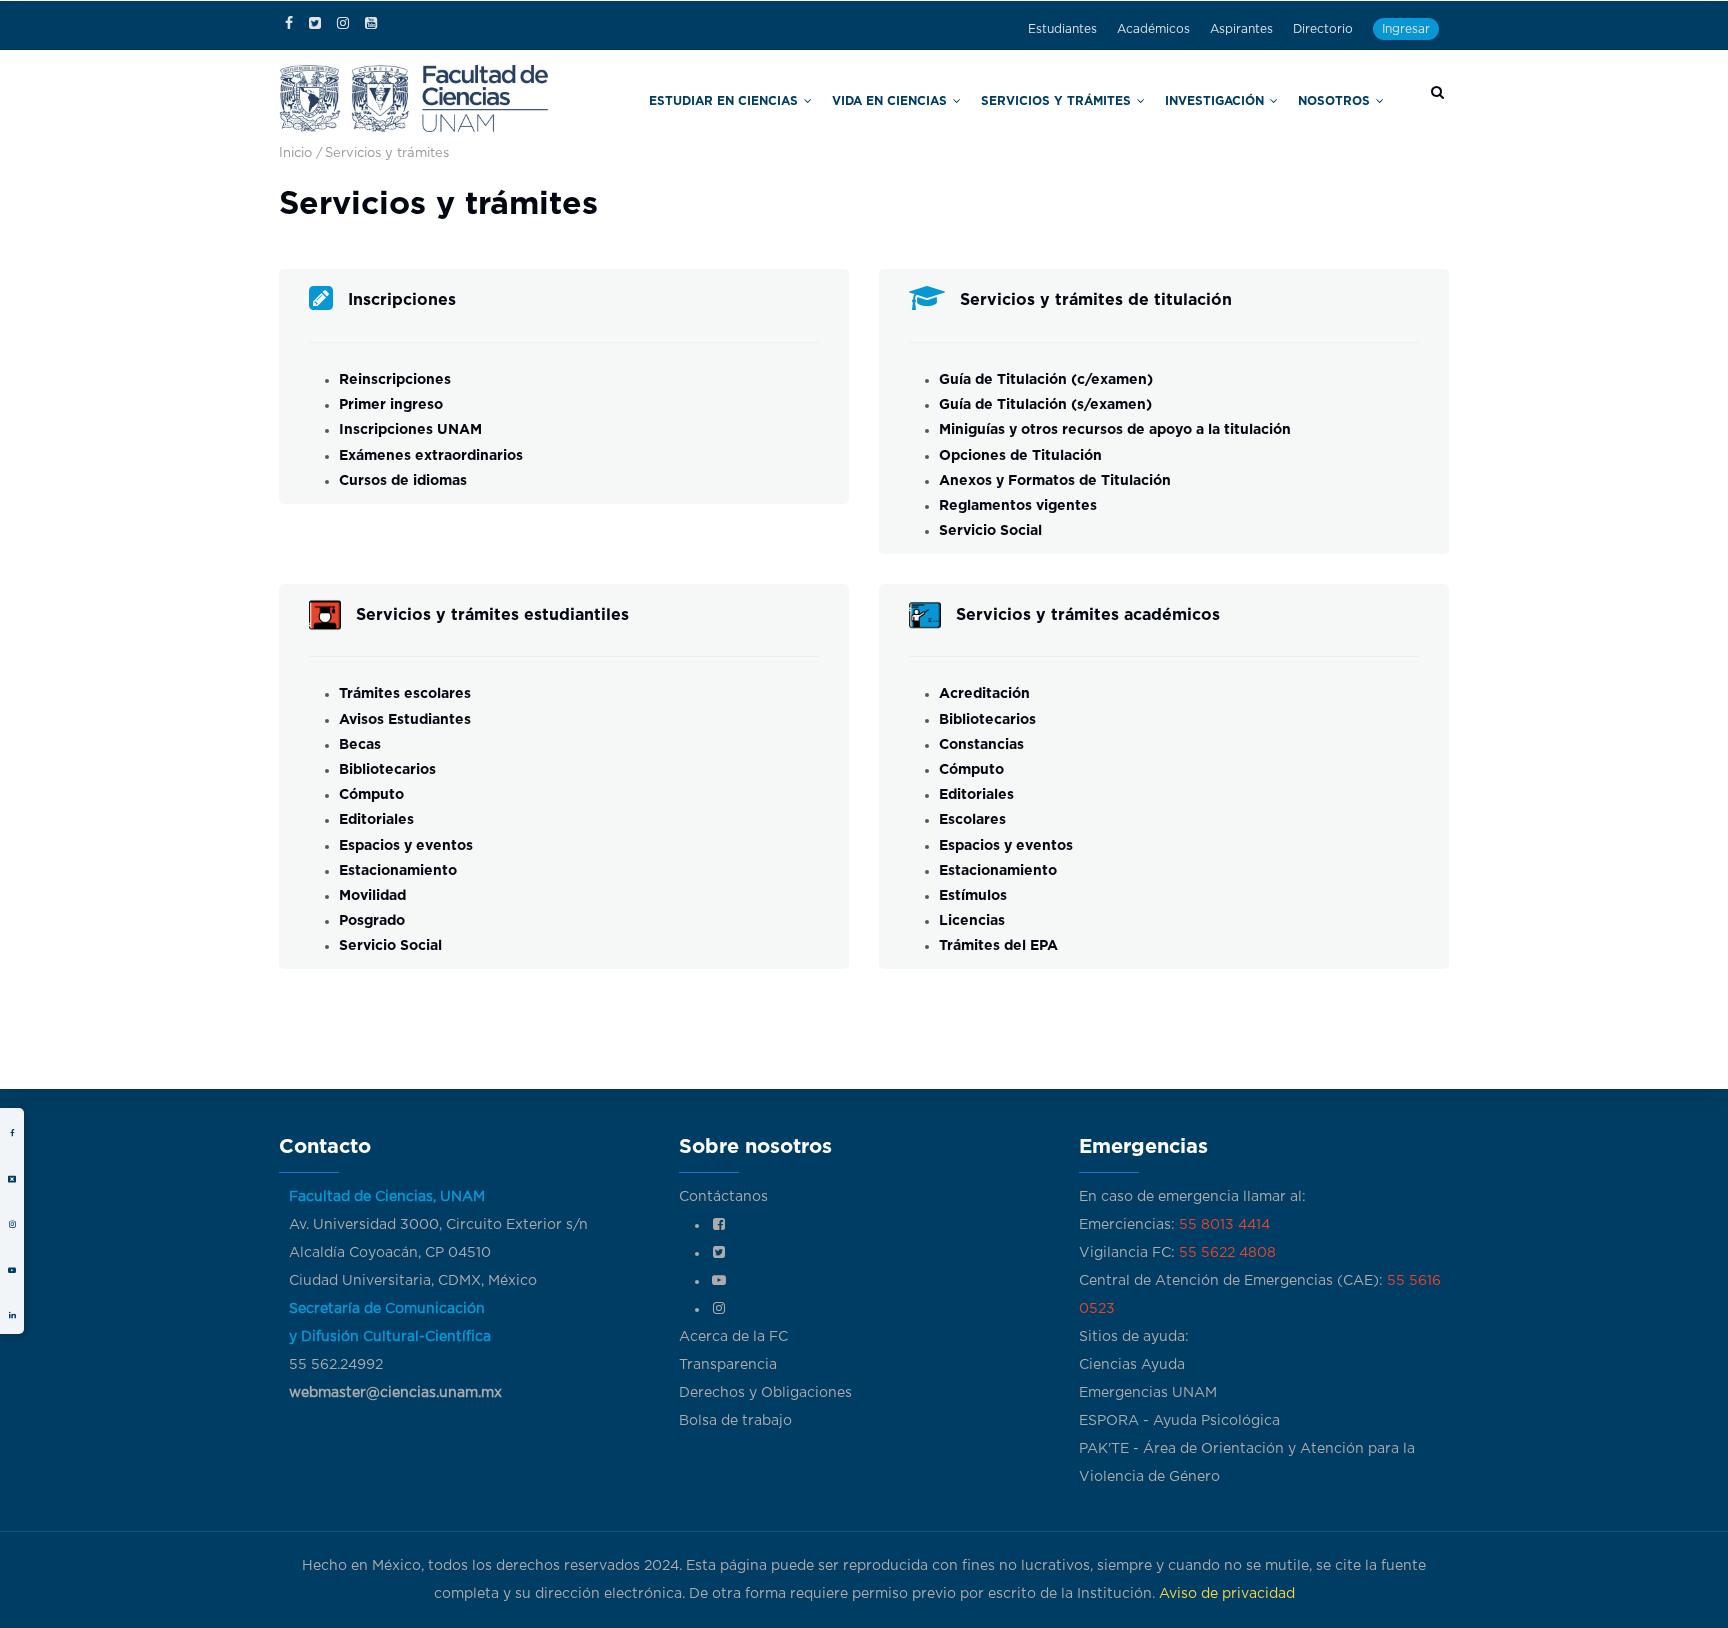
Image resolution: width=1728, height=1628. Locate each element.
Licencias (972, 921)
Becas (360, 745)
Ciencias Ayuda (1132, 1365)
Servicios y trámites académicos (1088, 615)
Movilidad (372, 896)
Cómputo (371, 795)
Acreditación (984, 694)
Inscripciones (402, 300)
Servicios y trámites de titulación (1096, 300)
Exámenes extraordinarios (431, 456)
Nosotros (1346, 98)
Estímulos (973, 896)
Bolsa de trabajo (735, 1421)
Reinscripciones (395, 380)
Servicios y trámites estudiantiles (492, 615)
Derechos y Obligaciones (765, 1393)
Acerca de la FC (733, 1337)
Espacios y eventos (406, 846)
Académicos (1153, 29)
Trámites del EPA (998, 946)
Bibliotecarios (387, 770)
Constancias (981, 745)
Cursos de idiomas (403, 481)
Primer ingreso (391, 405)
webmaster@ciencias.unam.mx (395, 1393)
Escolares (972, 820)
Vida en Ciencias (990, 98)
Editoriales (376, 820)
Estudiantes (1062, 29)
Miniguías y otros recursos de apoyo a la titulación (1115, 430)
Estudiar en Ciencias (857, 98)
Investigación (1249, 98)
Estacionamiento (398, 871)
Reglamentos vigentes (1018, 506)
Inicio (295, 153)
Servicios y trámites (1122, 98)
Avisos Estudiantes (405, 720)
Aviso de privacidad (1227, 1594)
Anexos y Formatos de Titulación (1055, 481)
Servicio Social (992, 531)
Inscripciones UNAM (410, 430)
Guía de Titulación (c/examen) (1046, 380)
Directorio (1323, 29)
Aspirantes (1241, 29)
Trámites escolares (405, 694)
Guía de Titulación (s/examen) (1045, 405)
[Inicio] (414, 96)
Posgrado (372, 921)
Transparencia (728, 1365)
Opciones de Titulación (1020, 456)
